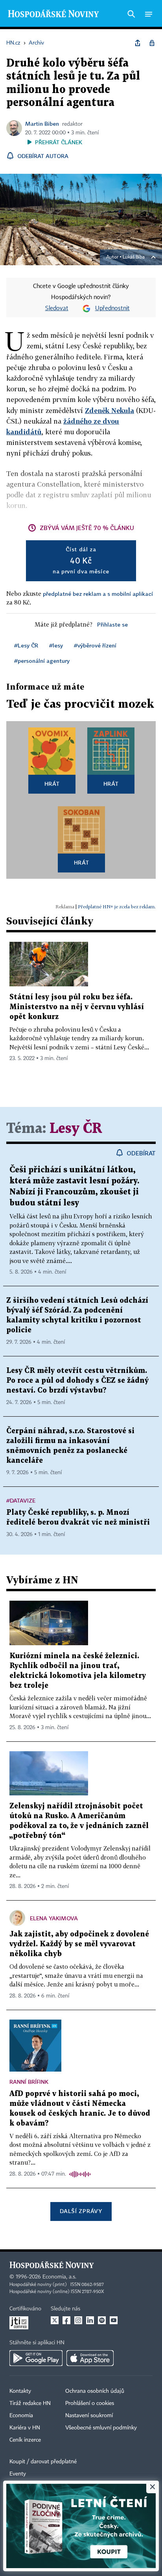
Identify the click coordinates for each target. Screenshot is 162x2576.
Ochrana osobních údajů (95, 2391)
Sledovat (57, 309)
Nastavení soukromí (89, 2416)
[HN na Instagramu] (78, 2320)
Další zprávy (81, 2211)
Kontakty (20, 2391)
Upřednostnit (112, 309)
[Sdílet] (138, 43)
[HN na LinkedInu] (90, 2320)
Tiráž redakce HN (30, 2403)
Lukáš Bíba (134, 257)
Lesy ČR (76, 1129)
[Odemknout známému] (152, 43)
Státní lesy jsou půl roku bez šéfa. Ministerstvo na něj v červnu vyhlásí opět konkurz (77, 1007)
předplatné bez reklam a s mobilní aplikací (98, 594)
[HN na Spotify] (102, 2320)
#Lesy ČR (26, 645)
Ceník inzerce (25, 2440)
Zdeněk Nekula (110, 410)
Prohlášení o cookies (90, 2403)
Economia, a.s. (59, 2277)
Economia (21, 2416)
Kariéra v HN (25, 2428)
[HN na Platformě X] (55, 2320)
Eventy (18, 2474)
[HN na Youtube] (114, 2320)
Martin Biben (42, 124)
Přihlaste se (112, 624)
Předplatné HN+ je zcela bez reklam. (117, 907)
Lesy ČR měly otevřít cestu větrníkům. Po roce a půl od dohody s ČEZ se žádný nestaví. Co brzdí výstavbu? (77, 1381)
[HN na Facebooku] (66, 2320)
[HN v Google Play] (36, 2358)
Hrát (52, 784)
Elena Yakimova (54, 1918)
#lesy (56, 645)
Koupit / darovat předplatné (43, 2462)
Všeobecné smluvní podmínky (101, 2428)
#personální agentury (42, 661)
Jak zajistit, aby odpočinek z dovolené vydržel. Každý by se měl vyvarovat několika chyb (79, 1944)
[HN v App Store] (90, 2358)
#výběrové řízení (95, 645)
